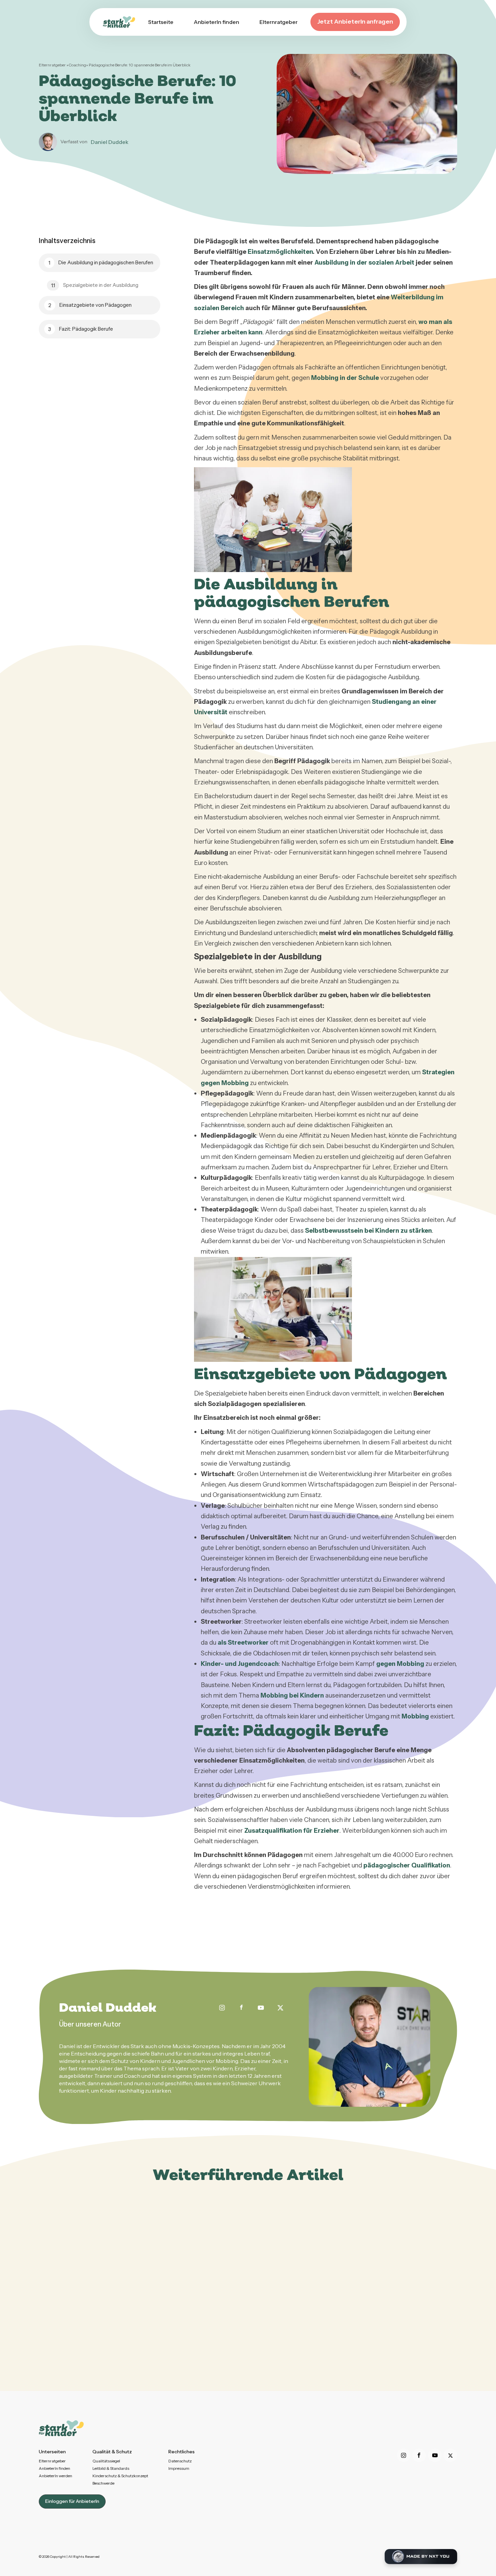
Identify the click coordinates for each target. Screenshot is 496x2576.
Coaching (77, 65)
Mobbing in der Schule (345, 378)
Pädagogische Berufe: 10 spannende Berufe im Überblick (140, 65)
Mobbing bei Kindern (292, 1695)
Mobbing (415, 1716)
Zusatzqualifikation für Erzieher (292, 1831)
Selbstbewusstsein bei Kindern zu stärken (368, 1231)
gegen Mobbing (400, 1664)
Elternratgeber (53, 65)
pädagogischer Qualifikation (407, 1865)
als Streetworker (243, 1642)
